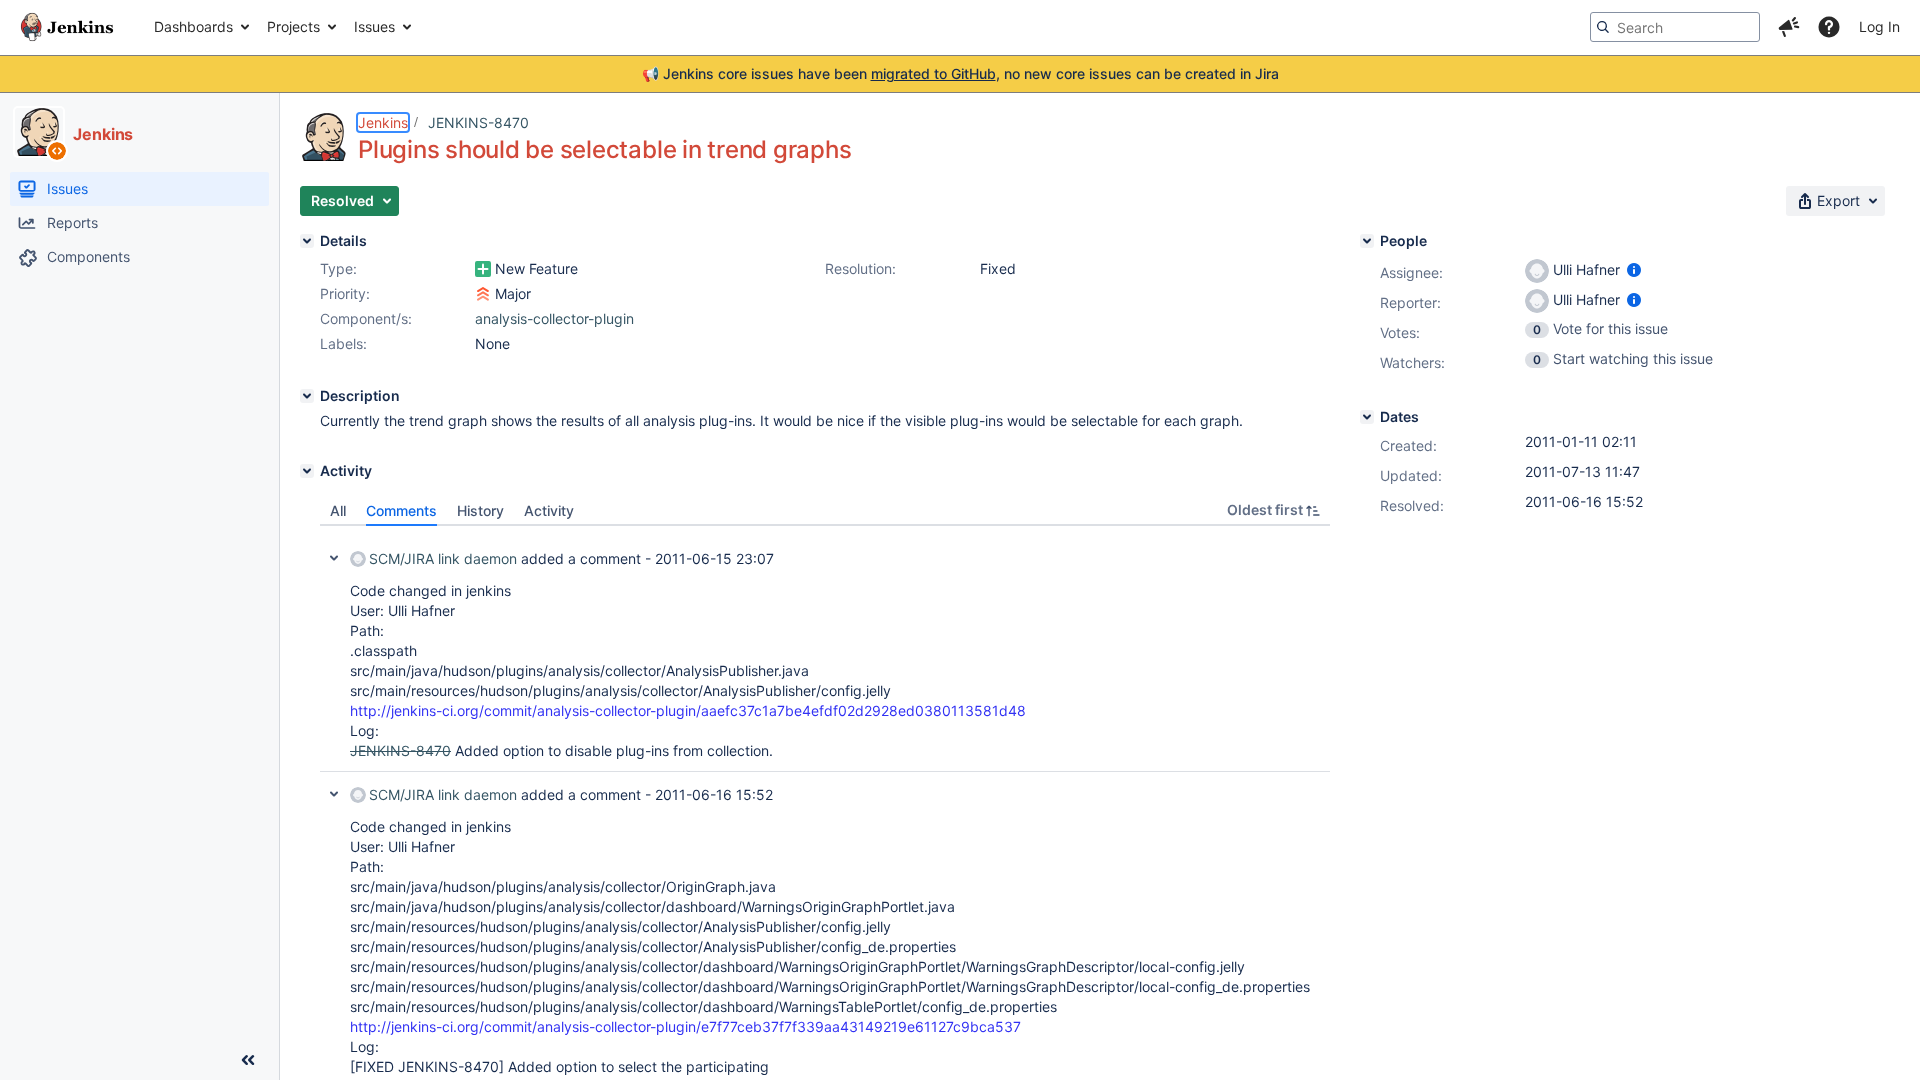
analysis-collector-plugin (554, 318)
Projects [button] (293, 26)
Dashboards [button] (193, 26)
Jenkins (383, 122)
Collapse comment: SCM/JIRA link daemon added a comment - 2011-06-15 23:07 (334, 558)
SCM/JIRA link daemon (443, 558)
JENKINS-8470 (478, 122)
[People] (1367, 241)
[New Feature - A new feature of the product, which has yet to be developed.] (483, 269)
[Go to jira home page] (67, 27)
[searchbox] (1675, 27)
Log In (1879, 26)
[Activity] (307, 471)
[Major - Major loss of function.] (483, 294)
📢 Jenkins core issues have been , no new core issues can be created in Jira (960, 73)
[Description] (307, 396)
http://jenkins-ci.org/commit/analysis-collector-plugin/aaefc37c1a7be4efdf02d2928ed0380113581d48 (688, 710)
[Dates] (1367, 417)
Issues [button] (374, 26)
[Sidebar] (248, 1060)
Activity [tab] (549, 510)
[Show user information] (1634, 269)
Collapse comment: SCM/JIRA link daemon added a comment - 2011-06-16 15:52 (334, 794)
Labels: (343, 343)
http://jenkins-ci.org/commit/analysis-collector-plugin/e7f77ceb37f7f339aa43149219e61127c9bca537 (685, 1026)
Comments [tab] (401, 510)
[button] (1789, 27)
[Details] (307, 241)
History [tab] (480, 510)
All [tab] (338, 510)
